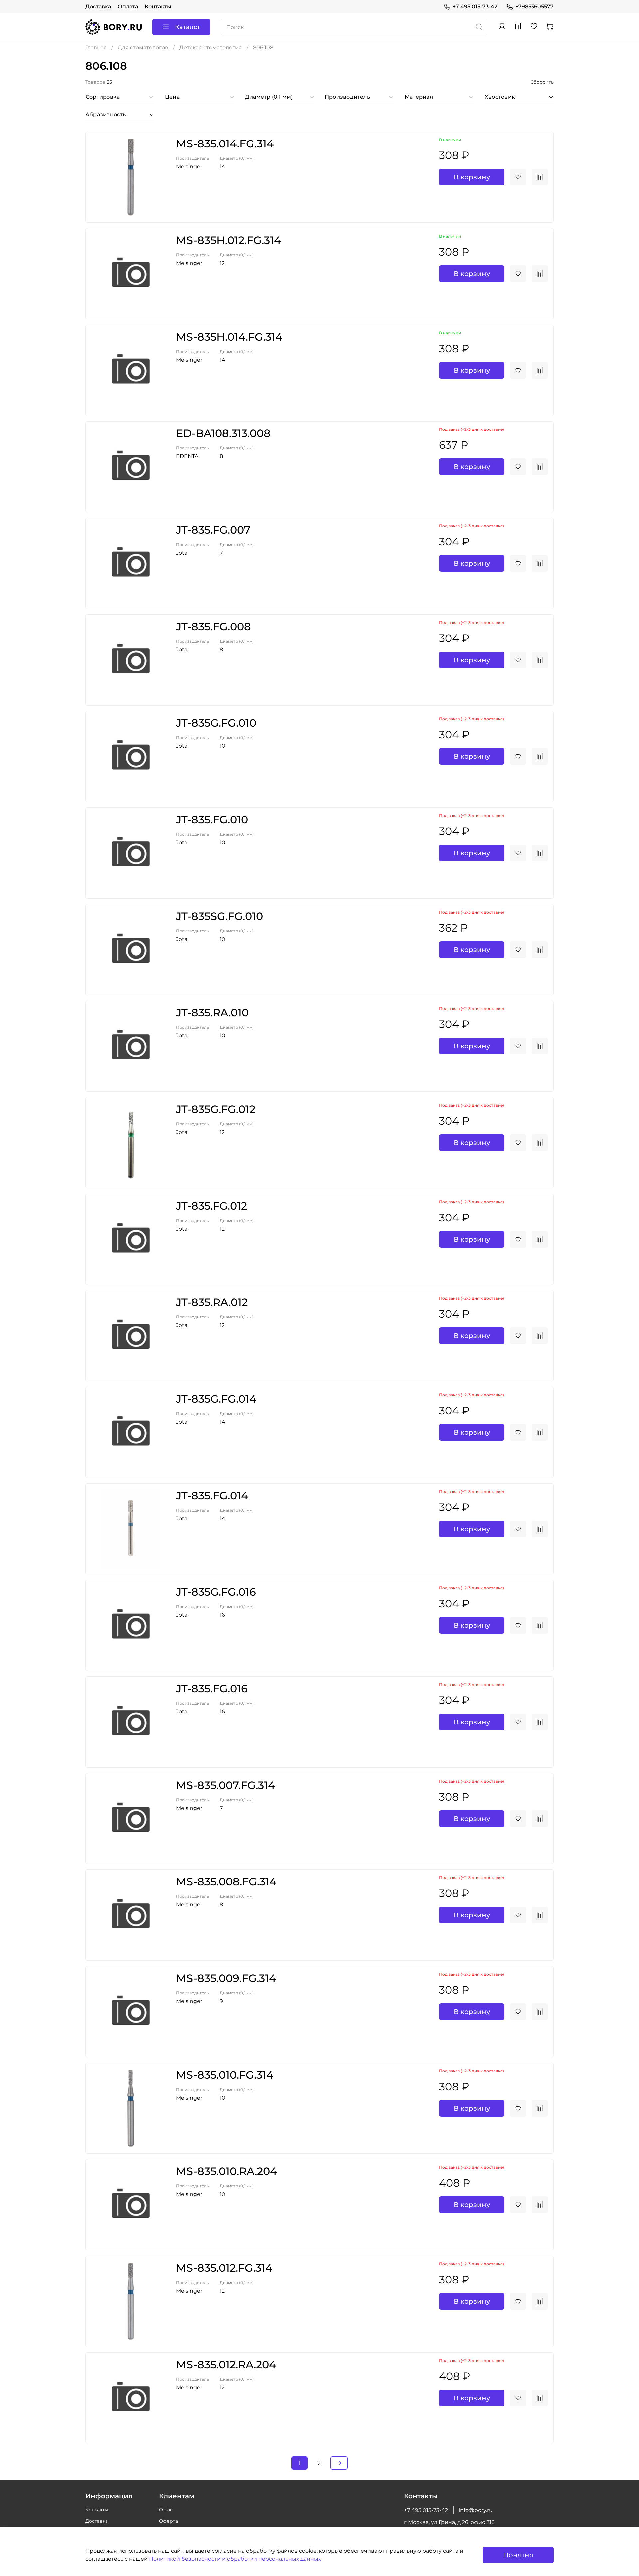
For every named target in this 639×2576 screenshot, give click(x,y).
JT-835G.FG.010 (216, 723)
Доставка (98, 6)
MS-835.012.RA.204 (226, 2364)
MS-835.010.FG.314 (225, 2075)
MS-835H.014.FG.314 (229, 337)
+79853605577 (534, 6)
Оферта (169, 2521)
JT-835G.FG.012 (216, 1109)
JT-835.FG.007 (213, 530)
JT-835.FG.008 (213, 626)
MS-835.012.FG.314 (224, 2268)
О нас (166, 2510)
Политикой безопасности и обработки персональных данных (235, 2559)
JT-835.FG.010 (212, 820)
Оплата (128, 6)
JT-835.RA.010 (212, 1013)
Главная (96, 47)
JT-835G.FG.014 (216, 1399)
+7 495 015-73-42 (475, 6)
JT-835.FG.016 (212, 1689)
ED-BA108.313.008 (223, 433)
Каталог (188, 27)
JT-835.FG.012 (212, 1206)
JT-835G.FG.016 (216, 1592)
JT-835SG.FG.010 (219, 916)
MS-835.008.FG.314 (226, 1882)
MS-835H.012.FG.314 (228, 240)
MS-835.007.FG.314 (225, 1785)
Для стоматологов (143, 47)
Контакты (158, 6)
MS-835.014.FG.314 (225, 144)
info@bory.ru (476, 2510)
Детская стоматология (211, 47)
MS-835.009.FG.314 (226, 1978)
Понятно (518, 2555)
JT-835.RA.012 (212, 1302)
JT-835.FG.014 (212, 1495)
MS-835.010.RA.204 (226, 2171)
